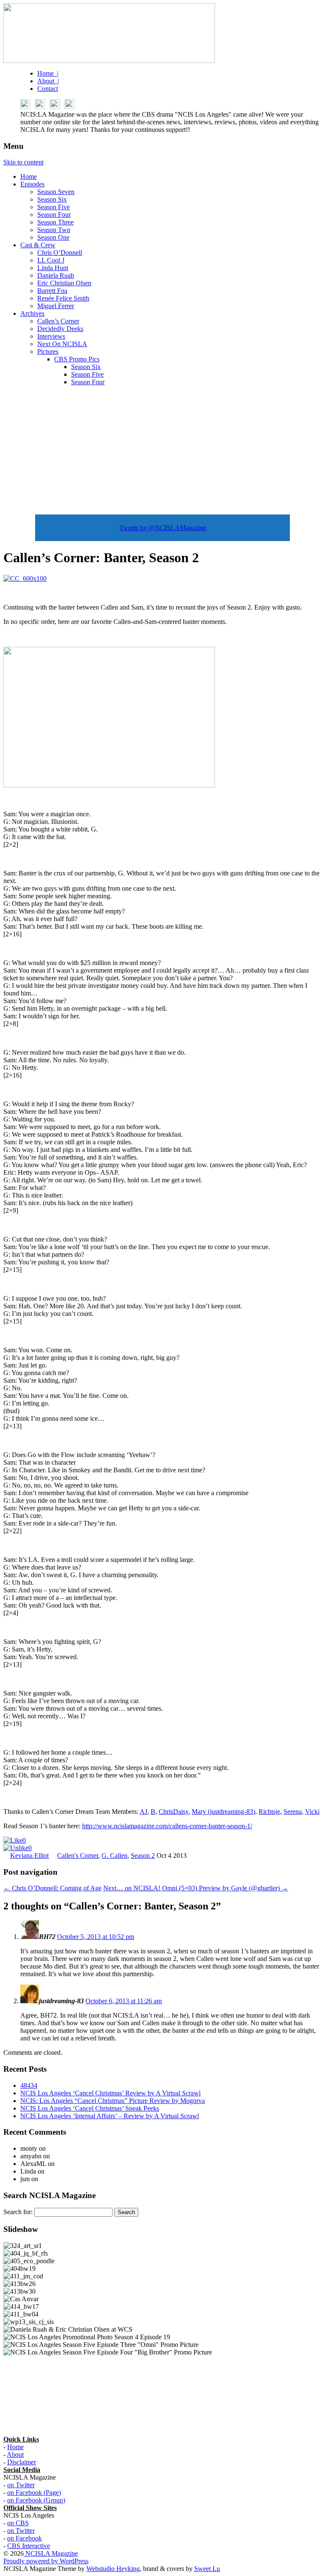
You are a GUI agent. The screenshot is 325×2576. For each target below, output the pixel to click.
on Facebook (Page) (34, 2493)
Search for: (18, 2212)
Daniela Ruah (56, 275)
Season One (53, 237)
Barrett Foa (52, 291)
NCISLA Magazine (51, 2553)
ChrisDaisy (174, 1812)
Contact (48, 89)
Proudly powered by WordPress (46, 2561)
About (15, 2454)
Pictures (48, 351)
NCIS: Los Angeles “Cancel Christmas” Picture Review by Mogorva (113, 2101)
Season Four (54, 215)
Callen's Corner (78, 1855)
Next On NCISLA (62, 344)
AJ (143, 1812)
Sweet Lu (207, 2569)
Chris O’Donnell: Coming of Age (52, 1888)
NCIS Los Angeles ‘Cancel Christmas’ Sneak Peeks (90, 2108)
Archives (32, 313)
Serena (293, 1812)
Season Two (54, 230)
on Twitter (21, 2485)
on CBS (18, 2523)
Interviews (51, 336)
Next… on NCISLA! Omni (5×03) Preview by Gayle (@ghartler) (196, 1888)
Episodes (32, 184)
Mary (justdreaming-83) (223, 1812)
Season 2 (143, 1855)
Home (29, 176)
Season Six (52, 199)
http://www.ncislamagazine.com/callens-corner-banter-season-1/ (167, 1826)
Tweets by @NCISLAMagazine (163, 528)
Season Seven (56, 192)
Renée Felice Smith (63, 298)
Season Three (55, 222)
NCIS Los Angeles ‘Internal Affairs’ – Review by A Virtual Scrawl (110, 2116)
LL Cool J (51, 260)
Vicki (312, 1812)
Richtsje (269, 1812)
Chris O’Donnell (60, 253)
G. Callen (114, 1855)
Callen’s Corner (58, 321)
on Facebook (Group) (36, 2500)
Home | (48, 73)
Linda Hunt (53, 268)
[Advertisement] (162, 452)
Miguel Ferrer (56, 306)
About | (48, 81)
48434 (29, 2085)
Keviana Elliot (29, 1855)
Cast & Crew (38, 245)
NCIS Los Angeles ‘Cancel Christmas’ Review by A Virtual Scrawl (110, 2093)
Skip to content (23, 162)
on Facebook (25, 2538)
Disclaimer (22, 2462)
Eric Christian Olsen (64, 283)
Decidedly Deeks (60, 329)
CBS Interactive (29, 2546)
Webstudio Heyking (113, 2569)
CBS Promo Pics (77, 359)
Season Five (54, 207)
